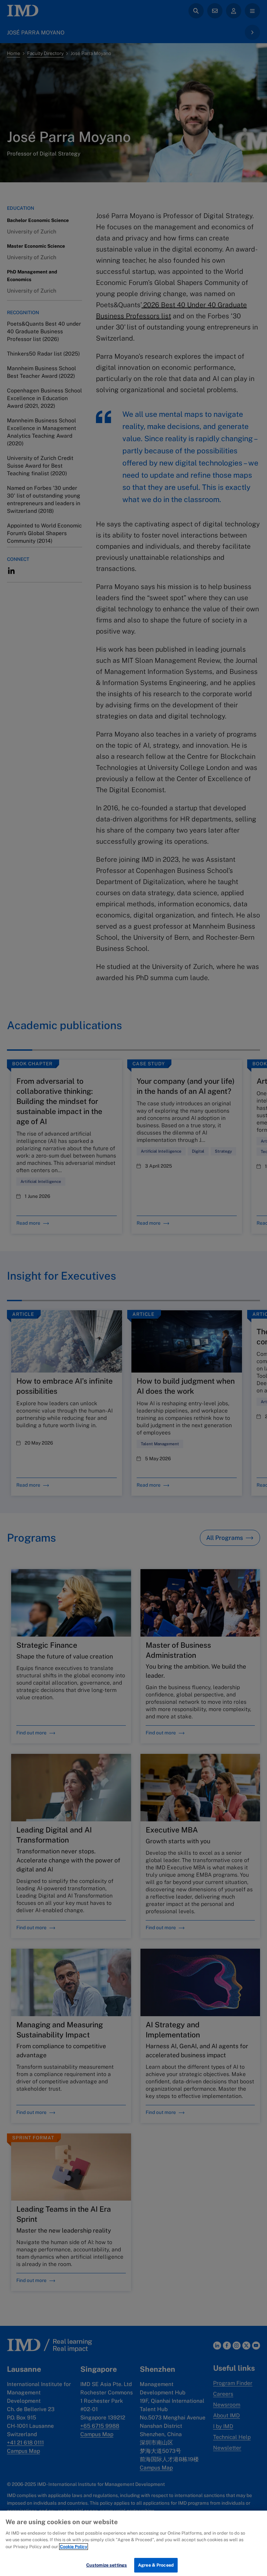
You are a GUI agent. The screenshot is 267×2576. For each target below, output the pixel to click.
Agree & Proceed (156, 2565)
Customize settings (107, 2565)
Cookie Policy (74, 2547)
